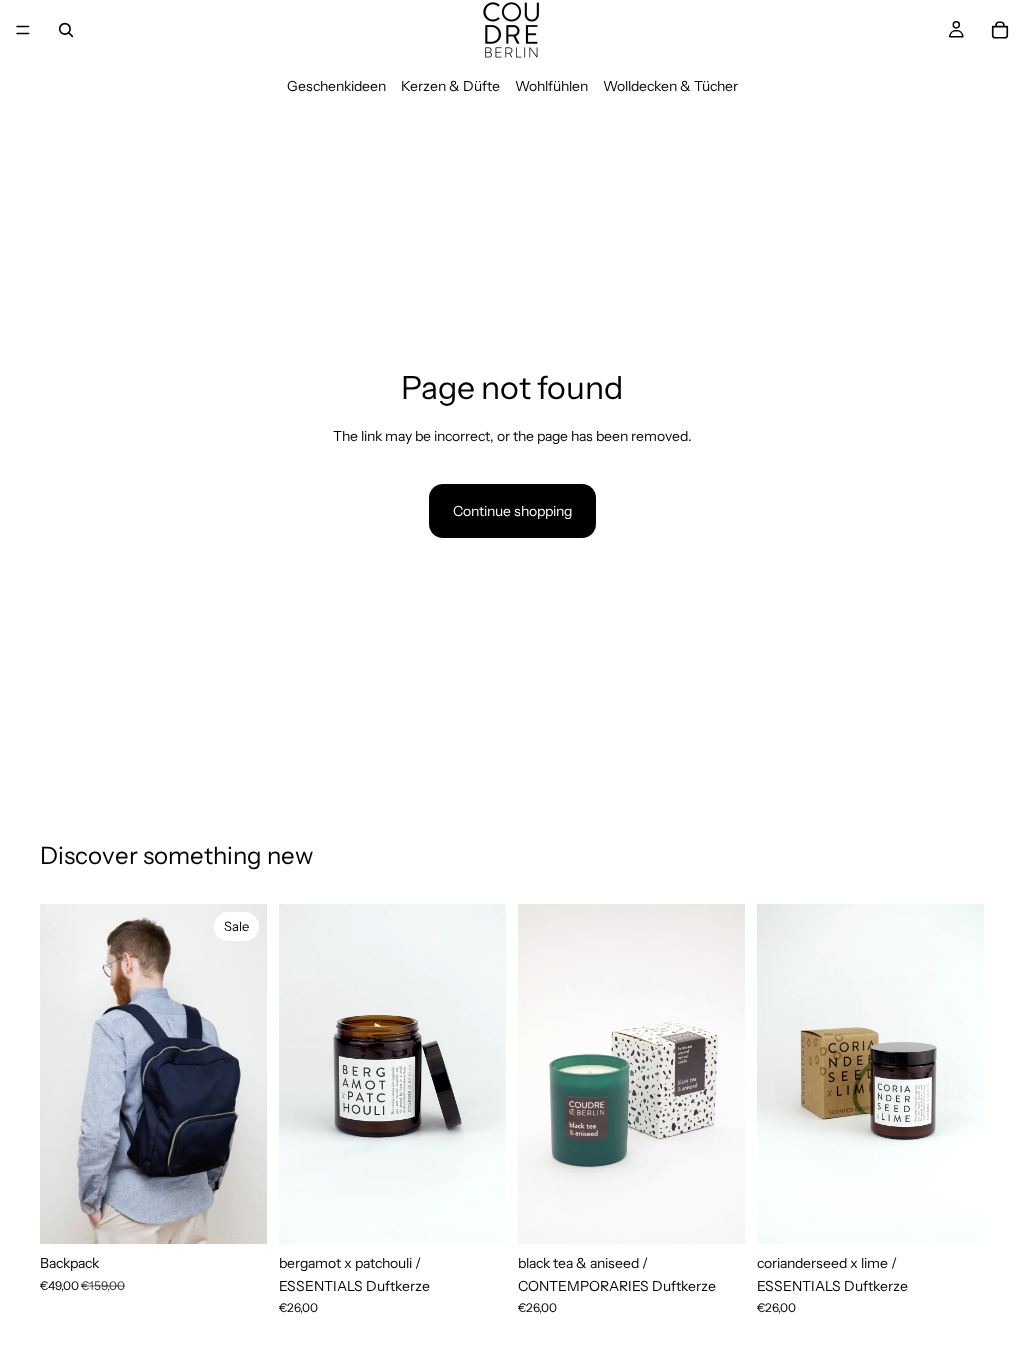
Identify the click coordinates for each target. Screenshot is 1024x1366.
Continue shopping (512, 511)
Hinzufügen (253, 1213)
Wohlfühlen (551, 86)
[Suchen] (66, 30)
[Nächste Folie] (245, 1074)
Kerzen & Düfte (450, 86)
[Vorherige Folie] (62, 1074)
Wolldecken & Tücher (670, 86)
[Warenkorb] (1000, 30)
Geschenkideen (336, 86)
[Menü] (23, 30)
